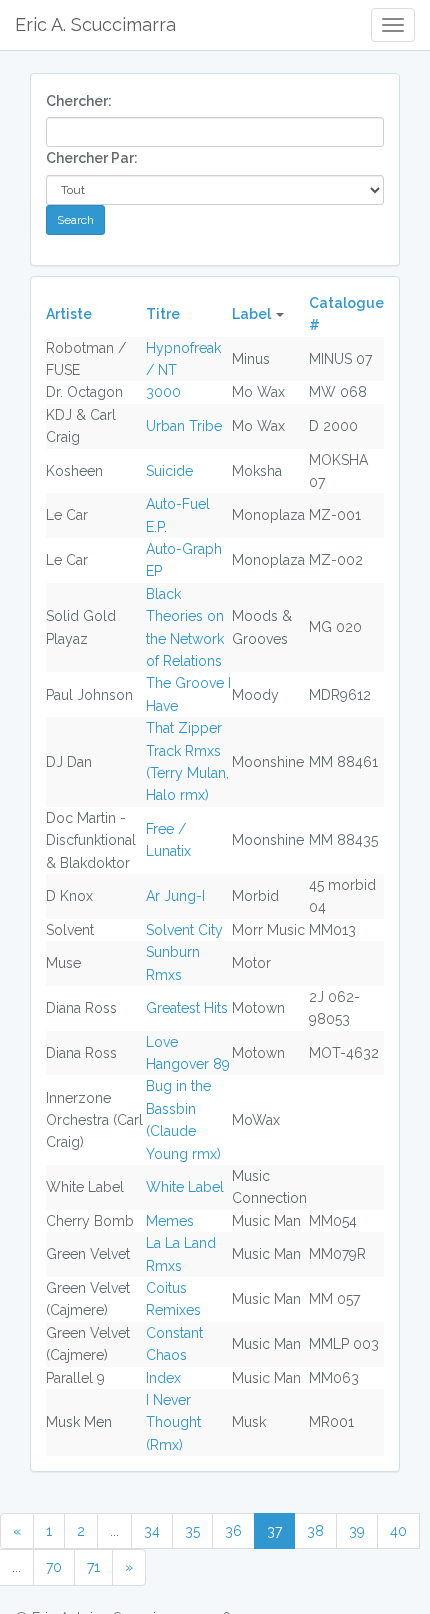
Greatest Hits (187, 1008)
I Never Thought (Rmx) (173, 1422)
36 (233, 1531)
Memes (170, 1221)
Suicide (169, 471)
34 (152, 1531)
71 (93, 1567)
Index (163, 1378)
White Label (185, 1187)
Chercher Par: (92, 158)
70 (54, 1567)
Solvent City (184, 930)
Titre (163, 314)
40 (398, 1531)
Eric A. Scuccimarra (95, 24)
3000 (163, 392)
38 (315, 1531)
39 (357, 1531)
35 (192, 1531)
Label (251, 314)
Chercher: (79, 101)
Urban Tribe (184, 426)
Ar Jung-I (175, 896)
